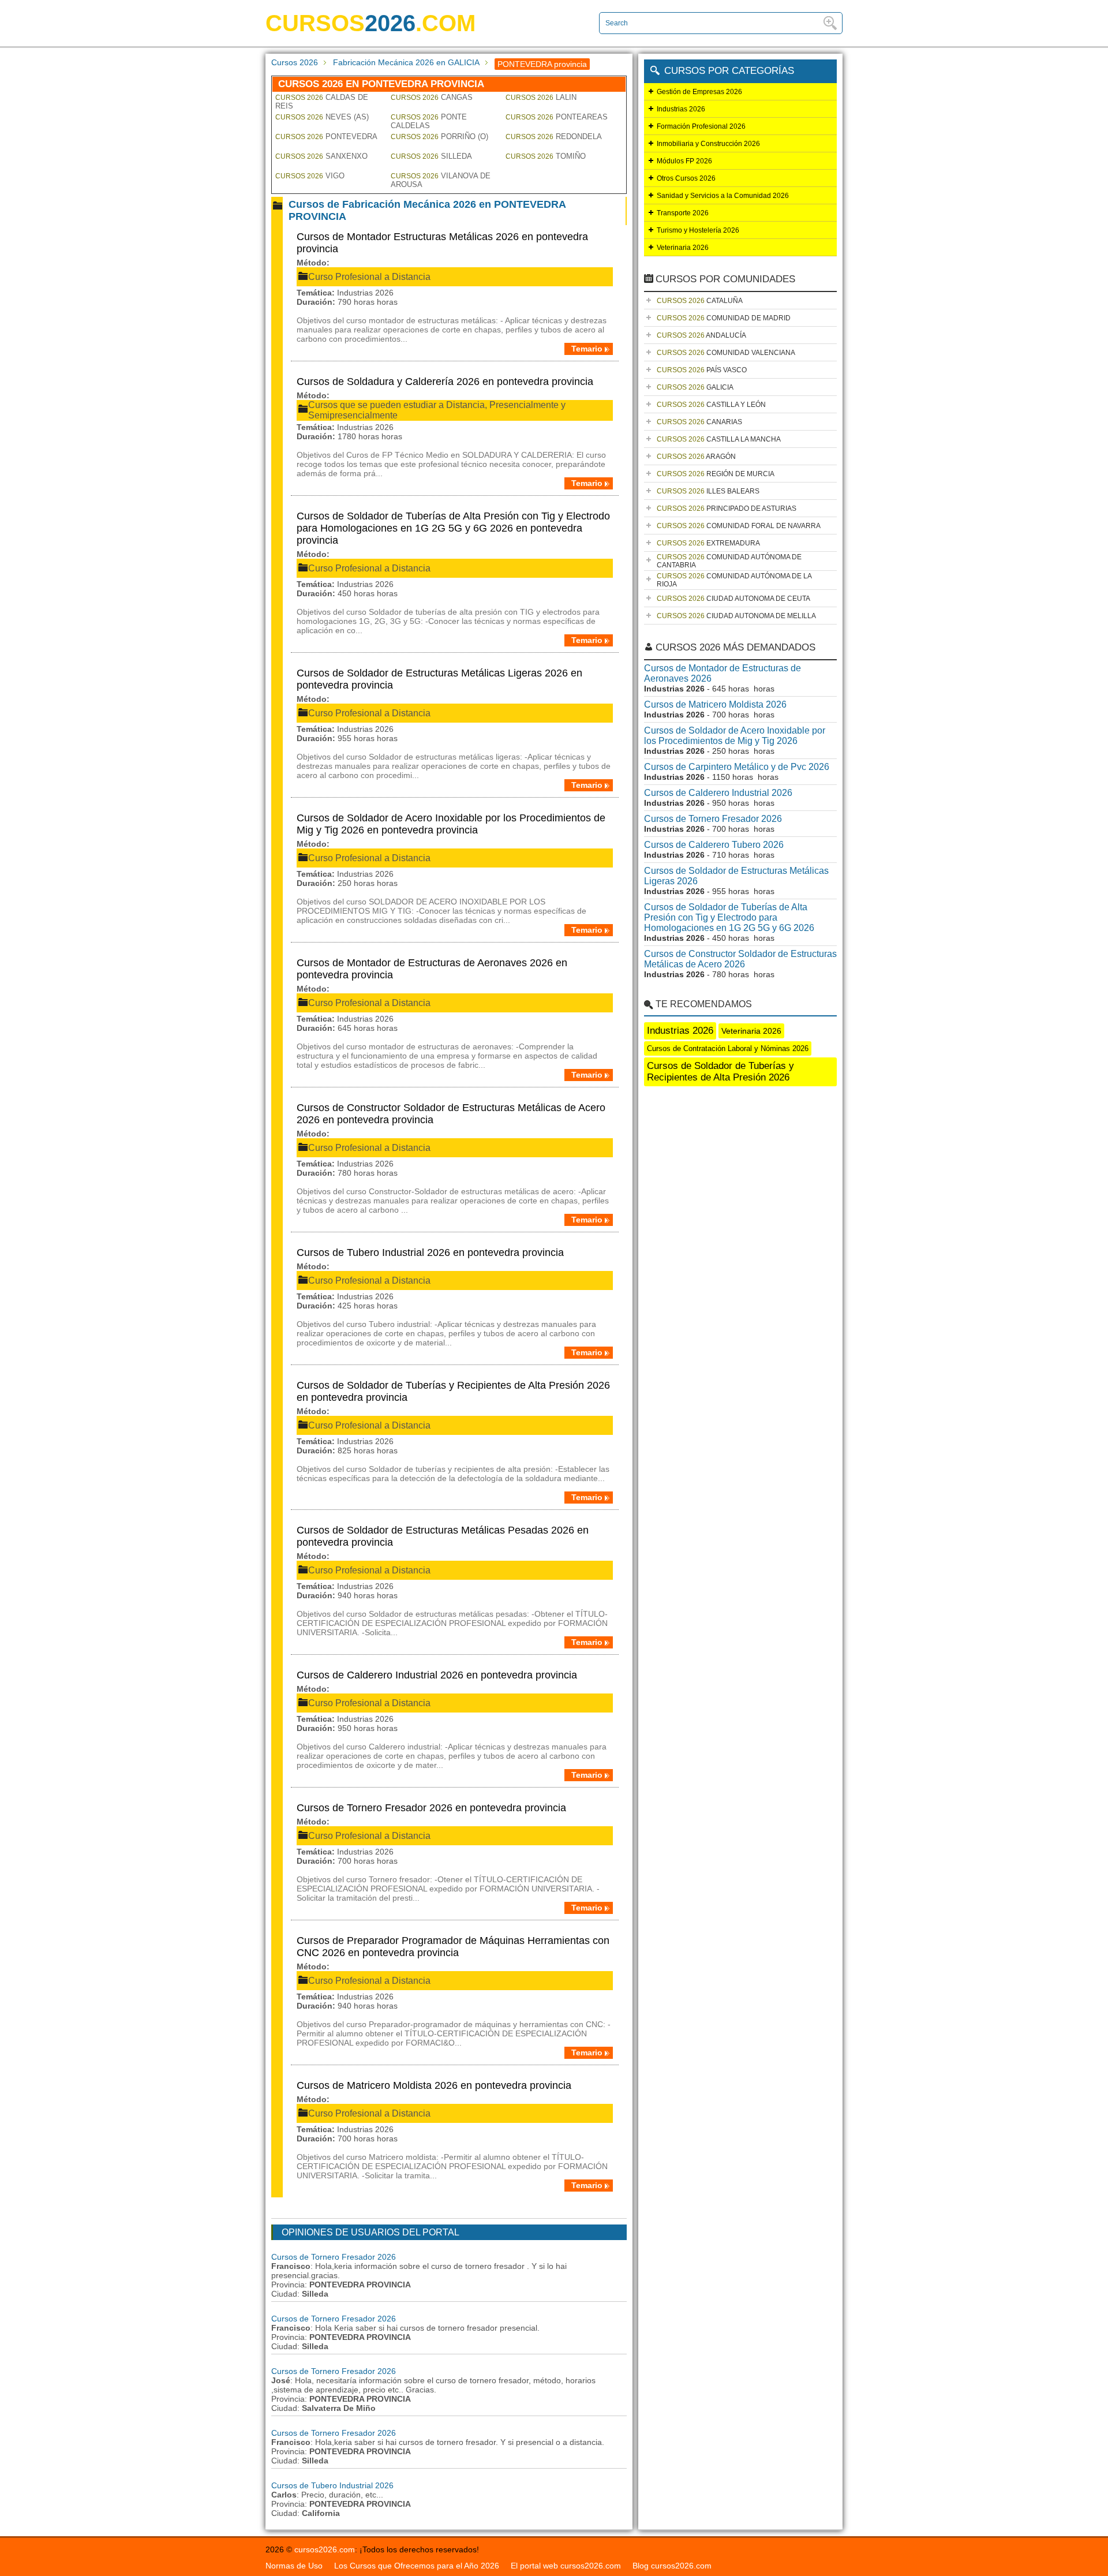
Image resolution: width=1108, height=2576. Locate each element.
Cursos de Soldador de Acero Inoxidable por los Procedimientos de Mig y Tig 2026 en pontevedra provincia (451, 824)
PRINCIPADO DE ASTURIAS (727, 509)
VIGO (310, 176)
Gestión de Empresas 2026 (699, 92)
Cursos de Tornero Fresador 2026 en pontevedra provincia (431, 1808)
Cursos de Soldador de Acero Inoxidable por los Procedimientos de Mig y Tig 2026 (735, 736)
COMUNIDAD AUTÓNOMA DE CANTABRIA (729, 561)
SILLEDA (431, 156)
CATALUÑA (700, 301)
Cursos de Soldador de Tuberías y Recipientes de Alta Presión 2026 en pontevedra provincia (453, 1391)
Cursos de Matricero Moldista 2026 (715, 704)
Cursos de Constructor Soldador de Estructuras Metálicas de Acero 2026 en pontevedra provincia (451, 1114)
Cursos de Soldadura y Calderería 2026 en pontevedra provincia (445, 382)
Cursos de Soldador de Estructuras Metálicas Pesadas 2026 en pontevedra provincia (443, 1536)
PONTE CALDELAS (429, 121)
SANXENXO (321, 156)
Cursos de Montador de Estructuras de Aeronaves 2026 (723, 673)
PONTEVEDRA (326, 137)
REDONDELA (554, 137)
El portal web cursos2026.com (566, 2566)
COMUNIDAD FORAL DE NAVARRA (739, 526)
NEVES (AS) (322, 117)
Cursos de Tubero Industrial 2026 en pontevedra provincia (430, 1253)
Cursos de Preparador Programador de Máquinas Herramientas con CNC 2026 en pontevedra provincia (453, 1947)
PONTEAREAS (557, 117)
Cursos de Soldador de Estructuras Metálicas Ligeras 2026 (736, 876)
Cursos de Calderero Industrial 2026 (718, 793)
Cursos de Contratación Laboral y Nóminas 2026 (728, 1048)
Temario (587, 349)
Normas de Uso (294, 2566)
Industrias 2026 (681, 109)
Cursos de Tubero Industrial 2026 (332, 2485)
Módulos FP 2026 (684, 161)
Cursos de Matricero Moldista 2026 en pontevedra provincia (434, 2085)
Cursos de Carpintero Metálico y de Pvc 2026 (737, 767)
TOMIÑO (546, 156)
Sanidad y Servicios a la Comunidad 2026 (723, 196)
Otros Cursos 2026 (686, 178)
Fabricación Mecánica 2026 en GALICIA (406, 62)
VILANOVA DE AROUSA (441, 180)
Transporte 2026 (683, 213)
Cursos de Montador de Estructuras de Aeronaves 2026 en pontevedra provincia (432, 969)
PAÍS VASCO (702, 370)
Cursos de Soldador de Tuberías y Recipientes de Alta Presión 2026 (720, 1072)
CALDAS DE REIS (322, 102)
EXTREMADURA (708, 543)
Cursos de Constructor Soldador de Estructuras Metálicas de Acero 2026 (740, 959)
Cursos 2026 (295, 62)
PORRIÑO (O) (439, 137)
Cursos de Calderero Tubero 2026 (714, 845)
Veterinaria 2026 (683, 248)
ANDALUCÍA (701, 335)
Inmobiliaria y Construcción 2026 (708, 144)
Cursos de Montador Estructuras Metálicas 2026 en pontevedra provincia (442, 243)
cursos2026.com (325, 2549)
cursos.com (370, 23)
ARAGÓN (696, 457)
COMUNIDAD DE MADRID (724, 318)
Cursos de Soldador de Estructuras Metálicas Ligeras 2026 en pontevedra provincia (439, 679)
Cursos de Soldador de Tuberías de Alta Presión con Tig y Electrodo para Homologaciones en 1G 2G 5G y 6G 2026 (729, 917)
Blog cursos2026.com (672, 2566)
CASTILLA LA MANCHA (719, 439)
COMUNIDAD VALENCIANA (726, 353)
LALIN (541, 97)
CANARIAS (699, 422)
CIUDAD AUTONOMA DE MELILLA (736, 616)
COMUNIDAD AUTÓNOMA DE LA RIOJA (734, 580)
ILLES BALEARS (708, 491)
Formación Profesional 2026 (701, 126)
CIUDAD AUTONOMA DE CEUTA (733, 599)
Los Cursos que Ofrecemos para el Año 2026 (417, 2566)
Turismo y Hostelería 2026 (698, 230)
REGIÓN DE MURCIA (716, 474)
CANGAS (432, 97)
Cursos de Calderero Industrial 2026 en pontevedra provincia (437, 1675)
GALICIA (695, 387)
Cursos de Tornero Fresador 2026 (334, 2257)
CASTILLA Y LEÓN (711, 405)
